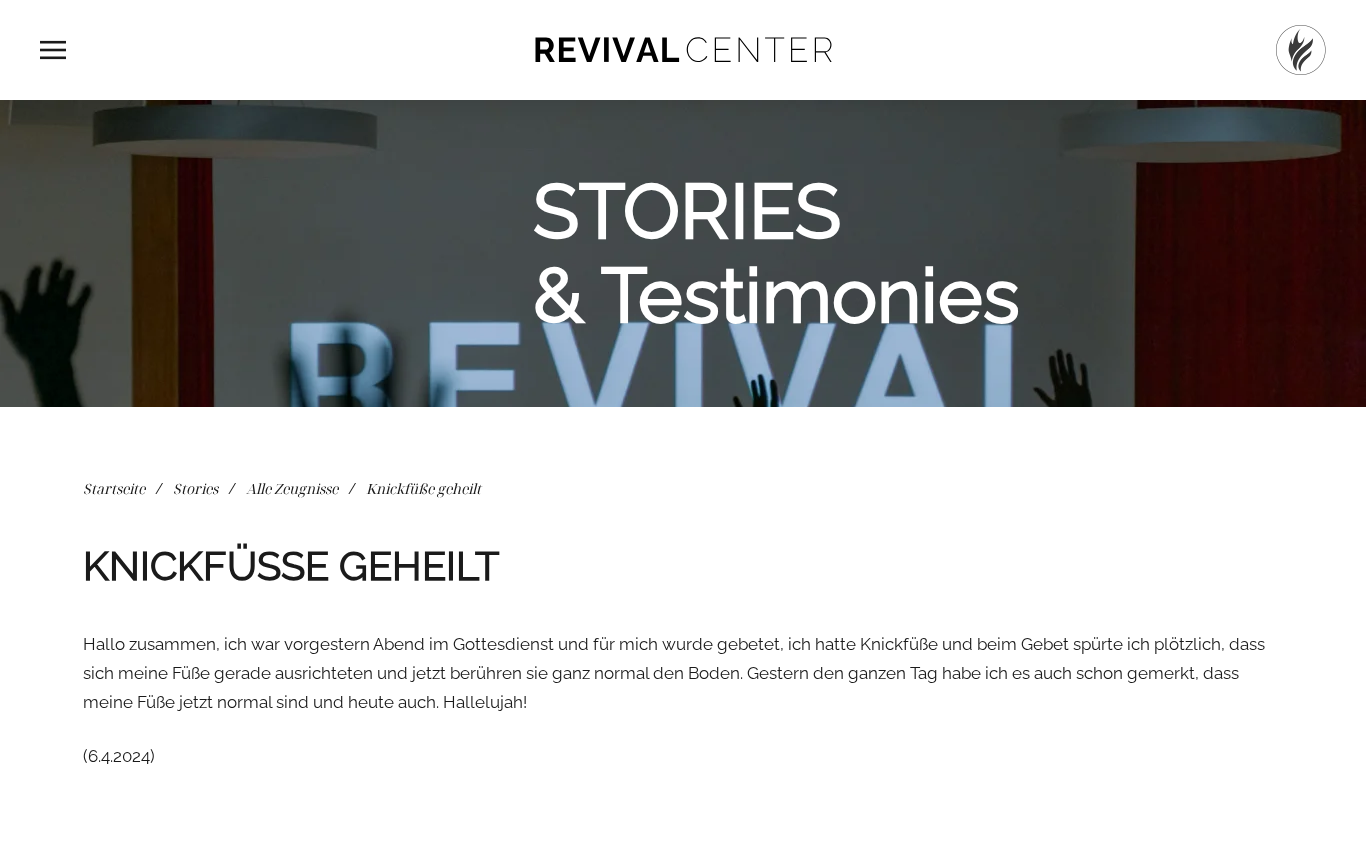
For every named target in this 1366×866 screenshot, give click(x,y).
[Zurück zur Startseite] (683, 50)
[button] (53, 50)
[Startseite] (1301, 50)
